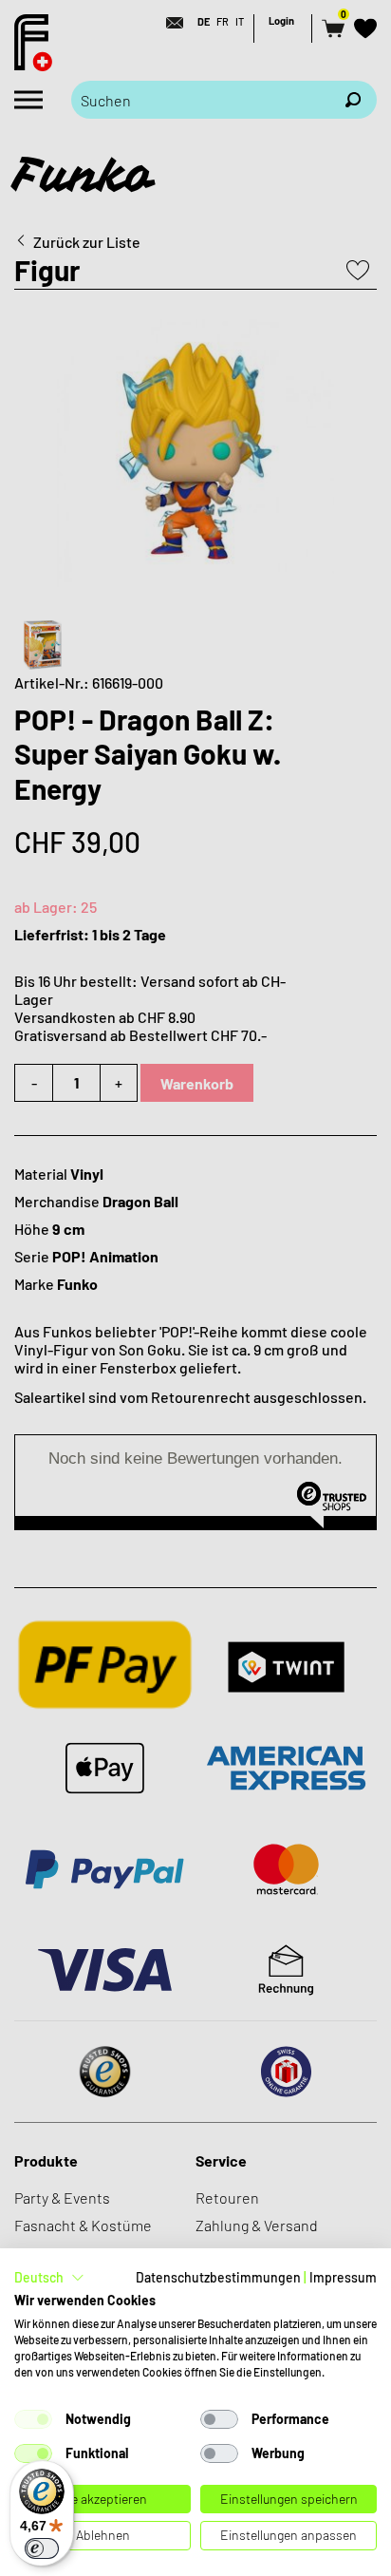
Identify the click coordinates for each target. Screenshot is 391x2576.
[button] (49, 2278)
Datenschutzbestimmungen (218, 2277)
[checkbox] (33, 2419)
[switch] (42, 2548)
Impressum (343, 2277)
